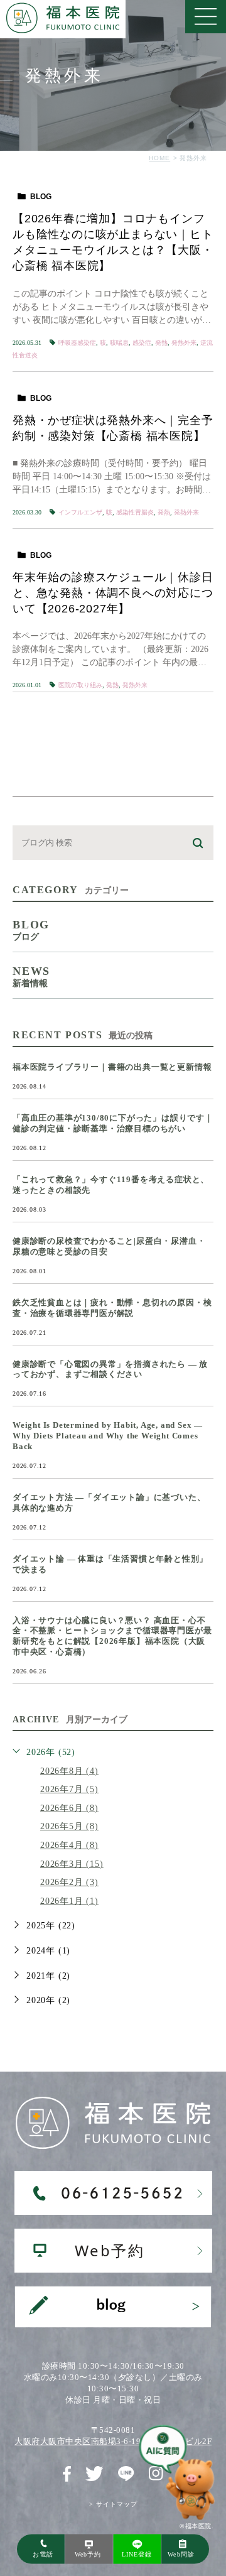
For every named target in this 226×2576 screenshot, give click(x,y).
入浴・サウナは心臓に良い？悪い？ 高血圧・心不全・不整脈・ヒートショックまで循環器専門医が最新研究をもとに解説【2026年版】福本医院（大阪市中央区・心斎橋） (112, 1636)
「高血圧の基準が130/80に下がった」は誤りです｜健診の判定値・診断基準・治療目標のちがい (113, 1123)
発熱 (161, 343)
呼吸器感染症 (77, 343)
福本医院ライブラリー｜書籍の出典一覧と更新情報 (112, 1067)
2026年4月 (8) (69, 1845)
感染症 (142, 343)
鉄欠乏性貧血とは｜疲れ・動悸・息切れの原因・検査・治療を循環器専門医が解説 (112, 1308)
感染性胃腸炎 (135, 512)
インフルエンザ (80, 512)
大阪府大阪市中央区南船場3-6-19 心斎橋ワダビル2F (113, 2441)
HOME (159, 158)
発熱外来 (184, 343)
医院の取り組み (80, 685)
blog (41, 197)
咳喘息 (119, 343)
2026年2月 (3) (69, 1882)
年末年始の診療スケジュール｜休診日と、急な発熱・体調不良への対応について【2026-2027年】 (113, 593)
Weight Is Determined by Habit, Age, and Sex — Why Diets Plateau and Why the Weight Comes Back (108, 1436)
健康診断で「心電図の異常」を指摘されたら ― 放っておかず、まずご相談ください (110, 1369)
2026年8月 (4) (69, 1771)
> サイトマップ (113, 2504)
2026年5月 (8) (69, 1826)
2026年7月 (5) (69, 1789)
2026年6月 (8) (69, 1808)
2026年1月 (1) (69, 1901)
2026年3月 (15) (72, 1864)
